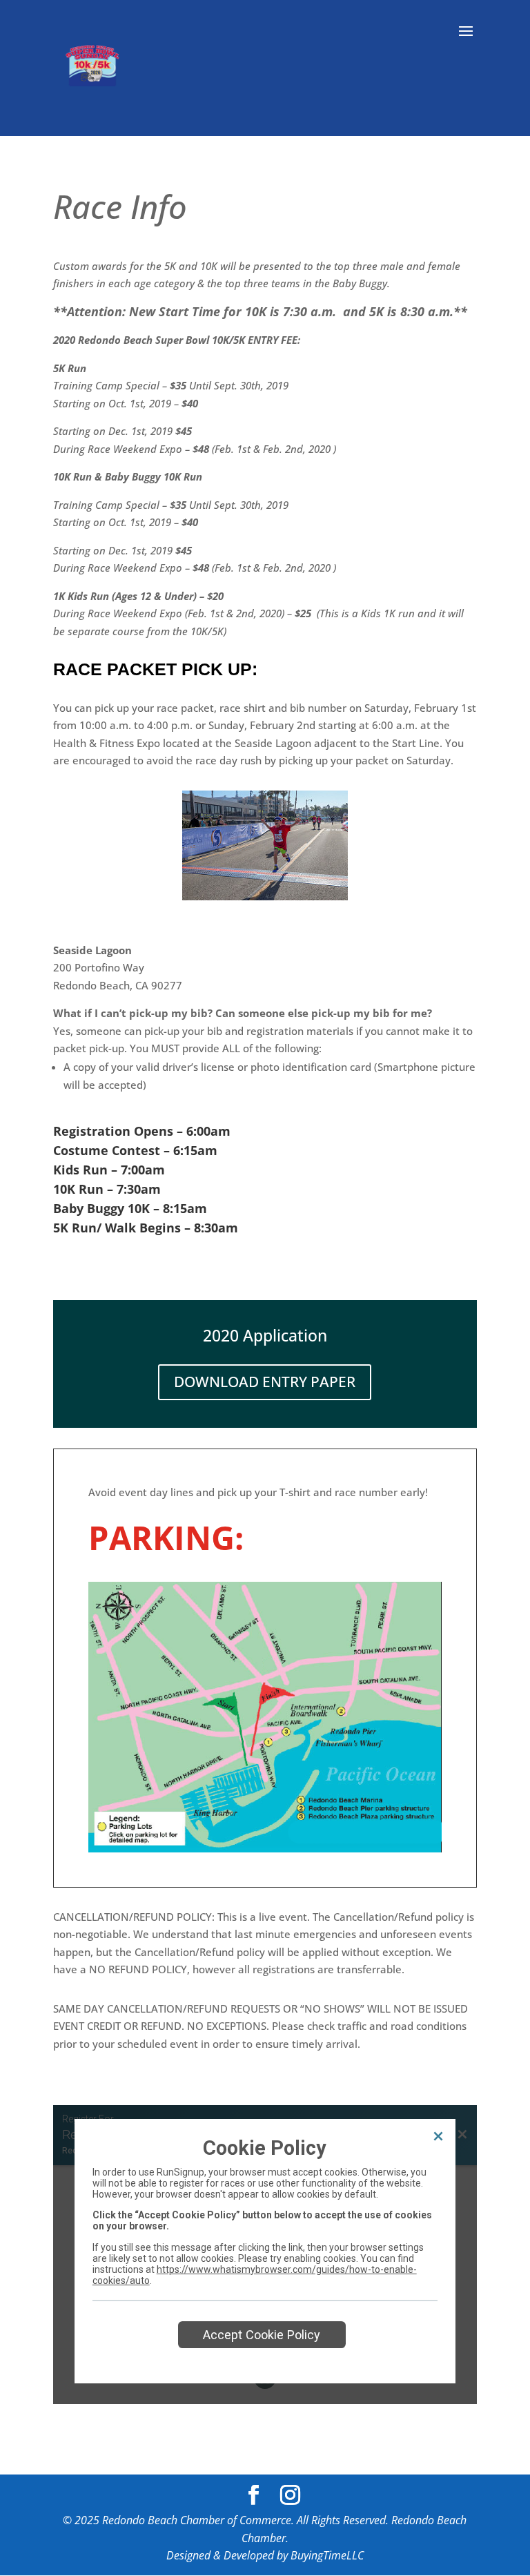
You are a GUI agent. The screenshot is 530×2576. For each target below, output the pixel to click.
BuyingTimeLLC (327, 2555)
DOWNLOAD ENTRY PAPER (265, 1382)
